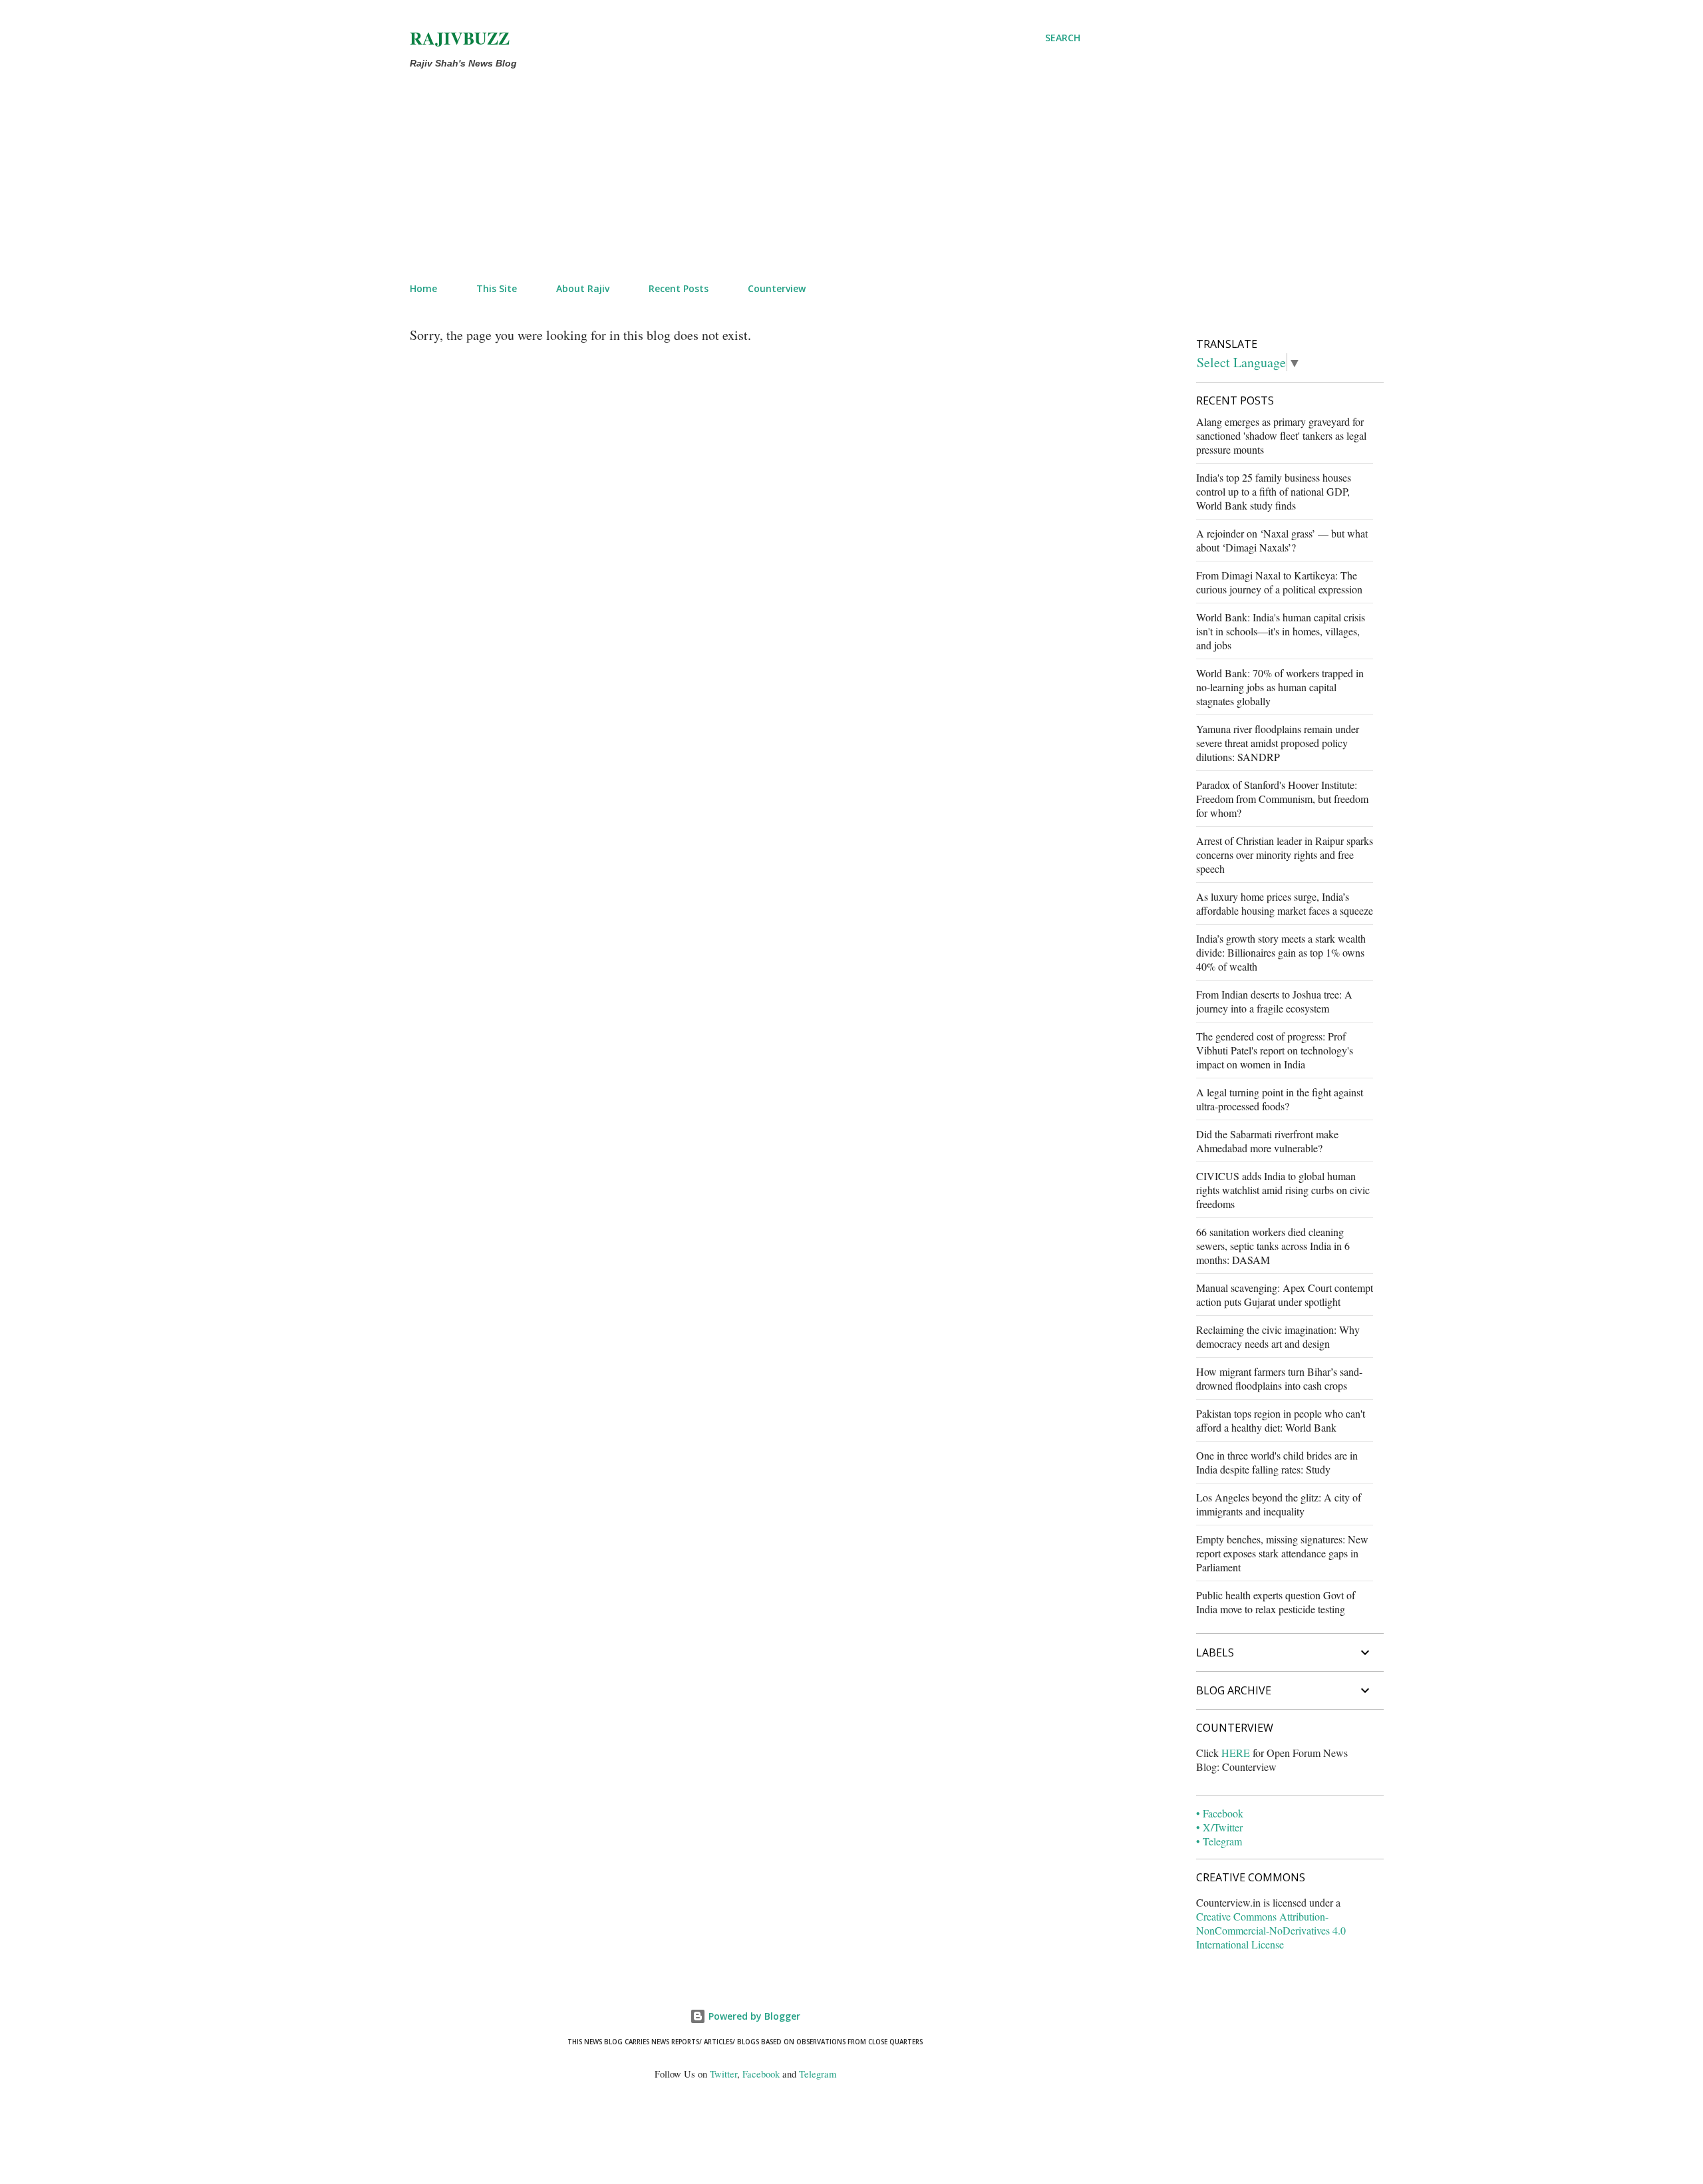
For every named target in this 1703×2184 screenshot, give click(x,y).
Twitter (723, 2074)
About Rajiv (583, 288)
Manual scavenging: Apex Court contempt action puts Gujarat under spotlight (1285, 1295)
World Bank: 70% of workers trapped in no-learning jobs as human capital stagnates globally (1280, 687)
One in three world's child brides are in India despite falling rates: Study (1277, 1462)
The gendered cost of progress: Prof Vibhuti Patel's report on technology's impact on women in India (1275, 1050)
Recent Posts (679, 288)
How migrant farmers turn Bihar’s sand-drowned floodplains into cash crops (1279, 1378)
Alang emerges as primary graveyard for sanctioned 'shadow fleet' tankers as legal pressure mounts (1281, 435)
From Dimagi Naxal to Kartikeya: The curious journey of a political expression (1279, 582)
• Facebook (1220, 1813)
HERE (1236, 1753)
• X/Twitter (1219, 1827)
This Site (497, 288)
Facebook (761, 2074)
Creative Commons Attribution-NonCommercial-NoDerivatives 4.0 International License (1271, 1930)
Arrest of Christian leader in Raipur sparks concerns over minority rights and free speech (1285, 855)
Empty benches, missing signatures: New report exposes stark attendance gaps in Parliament (1282, 1553)
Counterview (777, 288)
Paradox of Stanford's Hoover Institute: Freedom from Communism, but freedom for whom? (1282, 799)
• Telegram (1219, 1841)
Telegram (818, 2074)
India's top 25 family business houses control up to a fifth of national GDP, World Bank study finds (1274, 491)
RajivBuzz (460, 38)
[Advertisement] (713, 173)
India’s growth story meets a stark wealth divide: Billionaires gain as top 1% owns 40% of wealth (1281, 952)
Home (423, 288)
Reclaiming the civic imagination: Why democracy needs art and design (1278, 1336)
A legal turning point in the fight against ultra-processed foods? (1280, 1099)
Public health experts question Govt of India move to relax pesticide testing (1276, 1602)
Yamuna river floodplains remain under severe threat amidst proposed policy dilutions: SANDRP (1278, 743)
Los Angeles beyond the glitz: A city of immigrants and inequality (1279, 1504)
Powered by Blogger (753, 2016)
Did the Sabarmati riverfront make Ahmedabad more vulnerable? (1267, 1141)
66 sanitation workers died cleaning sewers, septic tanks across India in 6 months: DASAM (1273, 1246)
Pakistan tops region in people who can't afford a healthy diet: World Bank (1281, 1420)
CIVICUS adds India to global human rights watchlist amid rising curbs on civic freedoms (1283, 1190)
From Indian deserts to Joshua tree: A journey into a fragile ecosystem (1274, 1001)
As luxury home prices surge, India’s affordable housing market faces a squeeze (1285, 903)
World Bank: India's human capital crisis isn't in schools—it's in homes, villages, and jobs (1281, 631)
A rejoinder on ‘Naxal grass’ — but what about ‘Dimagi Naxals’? (1282, 540)
